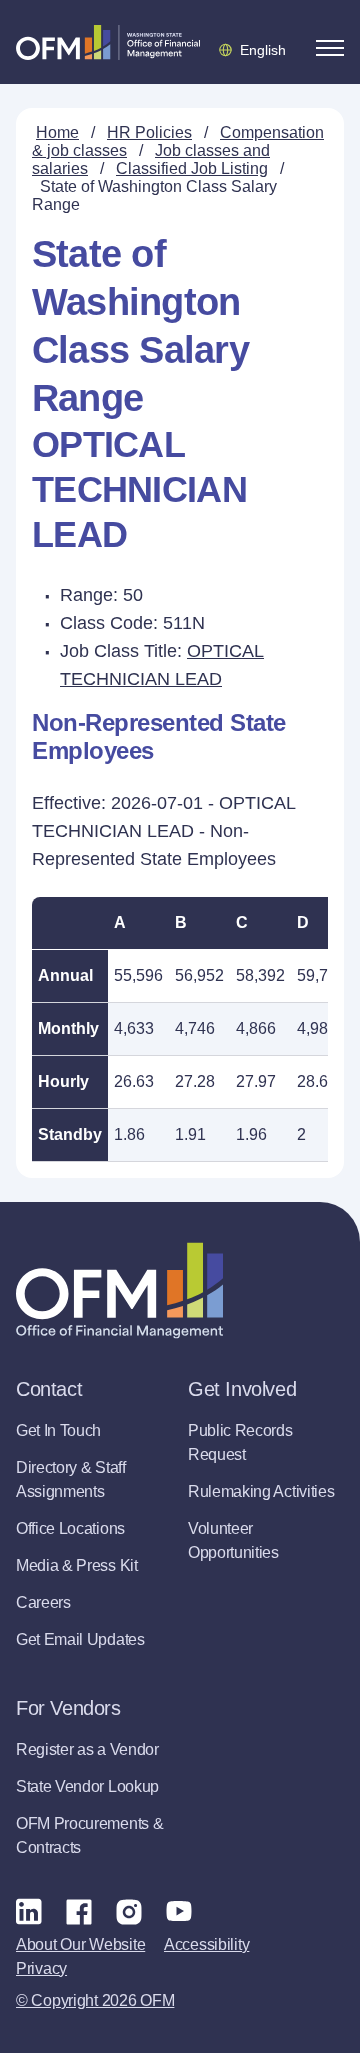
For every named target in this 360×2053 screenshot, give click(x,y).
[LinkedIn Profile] (29, 1910)
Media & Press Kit (77, 1565)
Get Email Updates (80, 1639)
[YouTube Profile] (179, 1911)
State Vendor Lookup (87, 1786)
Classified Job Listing (192, 168)
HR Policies (149, 132)
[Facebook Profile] (79, 1911)
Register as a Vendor (87, 1749)
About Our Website (80, 1944)
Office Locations (70, 1528)
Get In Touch (58, 1430)
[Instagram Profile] (129, 1911)
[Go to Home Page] (108, 42)
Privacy (41, 1968)
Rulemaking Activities (261, 1491)
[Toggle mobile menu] (330, 48)
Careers (43, 1602)
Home (57, 132)
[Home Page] (119, 1290)
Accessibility (206, 1944)
